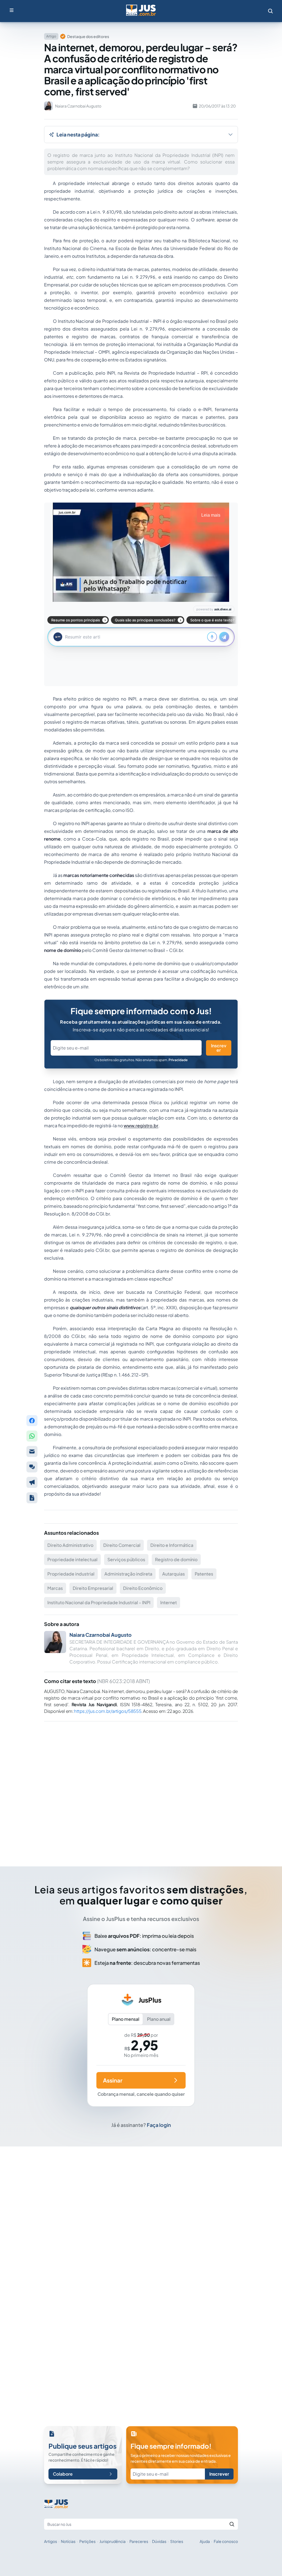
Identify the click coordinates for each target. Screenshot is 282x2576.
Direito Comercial (122, 1545)
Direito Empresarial (93, 1588)
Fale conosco (226, 2541)
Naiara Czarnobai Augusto (101, 1635)
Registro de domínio (176, 1559)
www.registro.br (141, 1125)
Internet (169, 1602)
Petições (87, 2541)
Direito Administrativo (70, 1545)
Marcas (55, 1588)
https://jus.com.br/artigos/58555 (108, 1711)
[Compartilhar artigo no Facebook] (32, 1421)
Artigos (51, 2541)
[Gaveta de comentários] (32, 1467)
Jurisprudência (112, 2541)
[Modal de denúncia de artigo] (32, 1482)
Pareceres (139, 2541)
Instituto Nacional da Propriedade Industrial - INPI (99, 1602)
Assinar (113, 2080)
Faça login (159, 2125)
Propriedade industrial (71, 1574)
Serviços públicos (126, 1559)
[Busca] (270, 11)
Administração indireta (128, 1574)
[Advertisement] (141, 1786)
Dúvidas (159, 2541)
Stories (177, 2541)
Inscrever (219, 1048)
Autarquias (173, 1574)
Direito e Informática (172, 1545)
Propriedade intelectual (72, 1559)
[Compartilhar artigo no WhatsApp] (32, 1436)
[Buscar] (232, 2524)
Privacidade (178, 1060)
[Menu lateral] (12, 10)
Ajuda (205, 2541)
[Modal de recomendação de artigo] (32, 1451)
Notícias (68, 2541)
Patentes (204, 1574)
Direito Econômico (143, 1588)
